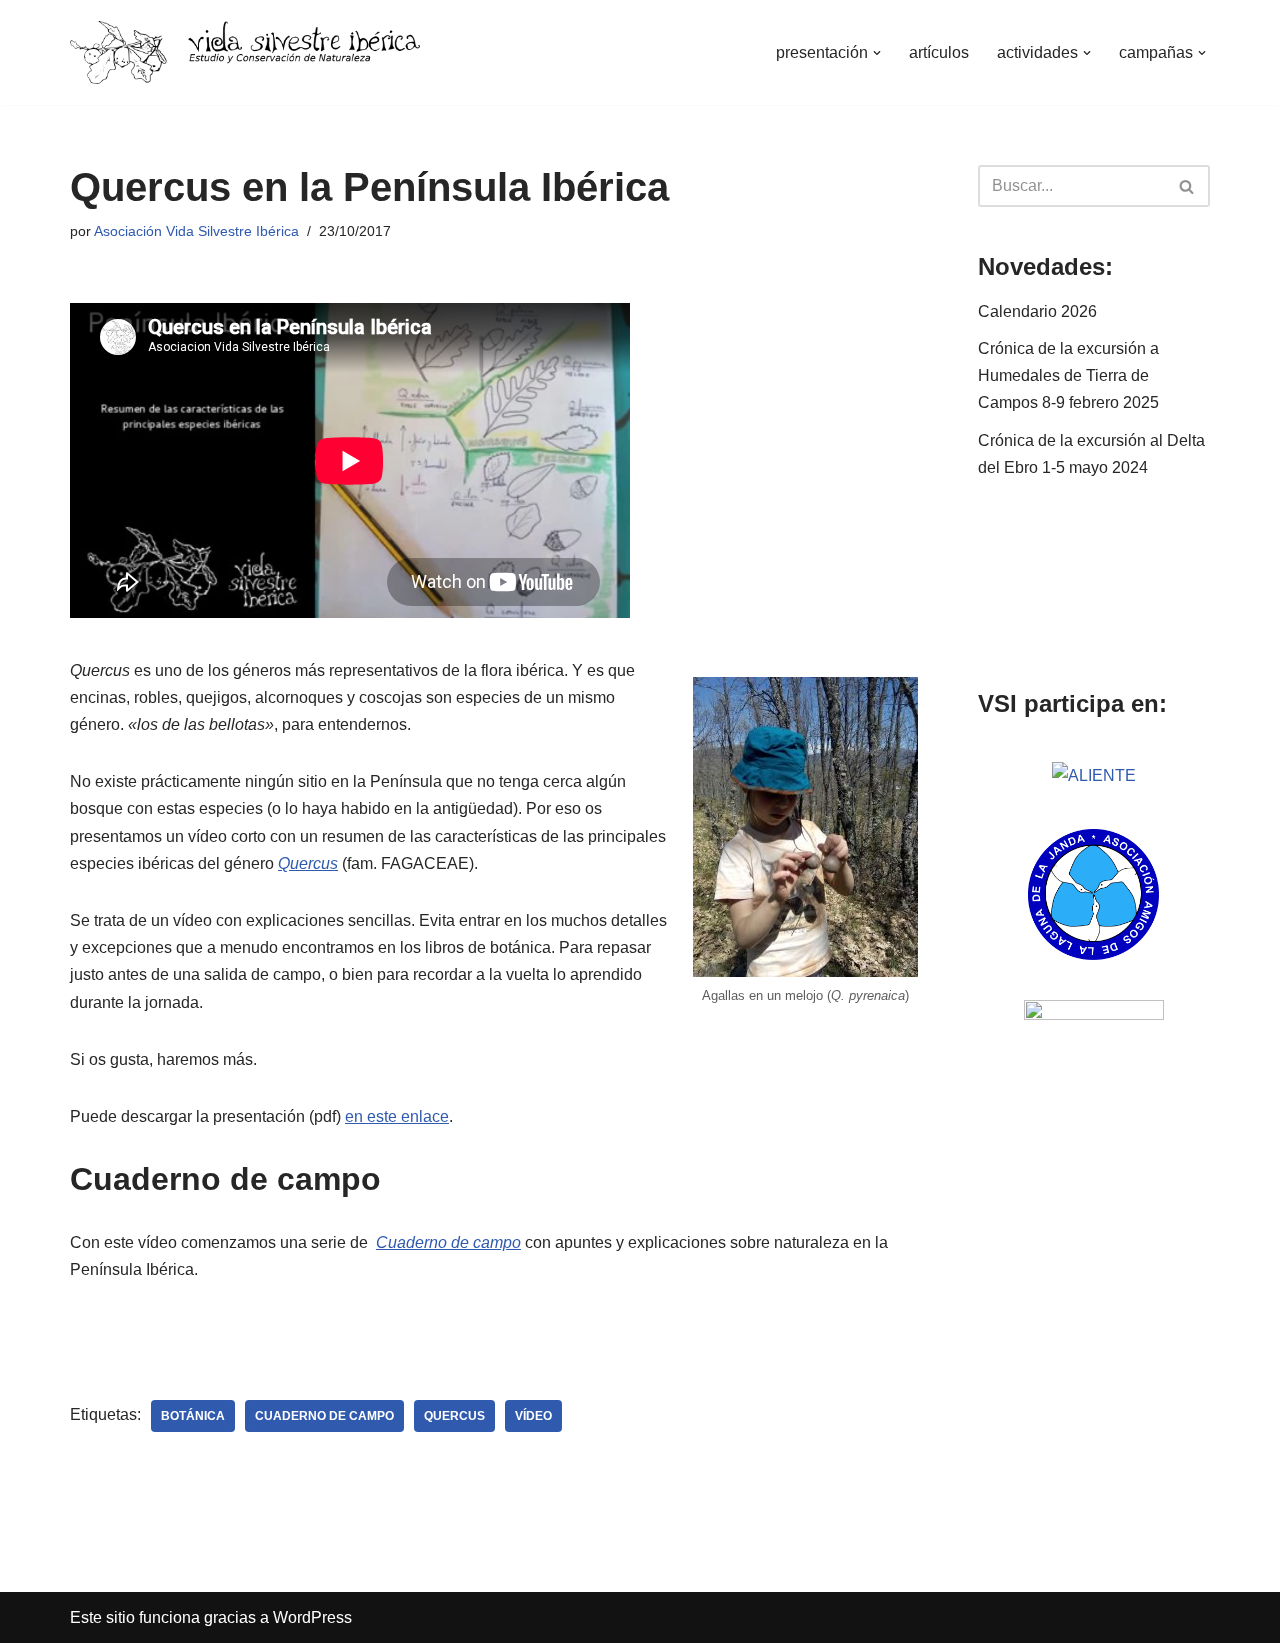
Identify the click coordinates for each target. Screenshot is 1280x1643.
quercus (454, 1416)
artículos (939, 52)
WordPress (312, 1617)
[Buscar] (1187, 186)
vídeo (533, 1416)
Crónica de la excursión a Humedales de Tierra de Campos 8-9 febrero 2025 (1068, 375)
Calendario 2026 (1037, 311)
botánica (193, 1416)
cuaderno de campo (324, 1416)
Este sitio (102, 1617)
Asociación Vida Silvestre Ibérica (196, 231)
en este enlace (397, 1116)
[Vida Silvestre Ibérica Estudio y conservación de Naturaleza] (245, 53)
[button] (877, 53)
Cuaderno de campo (448, 1242)
